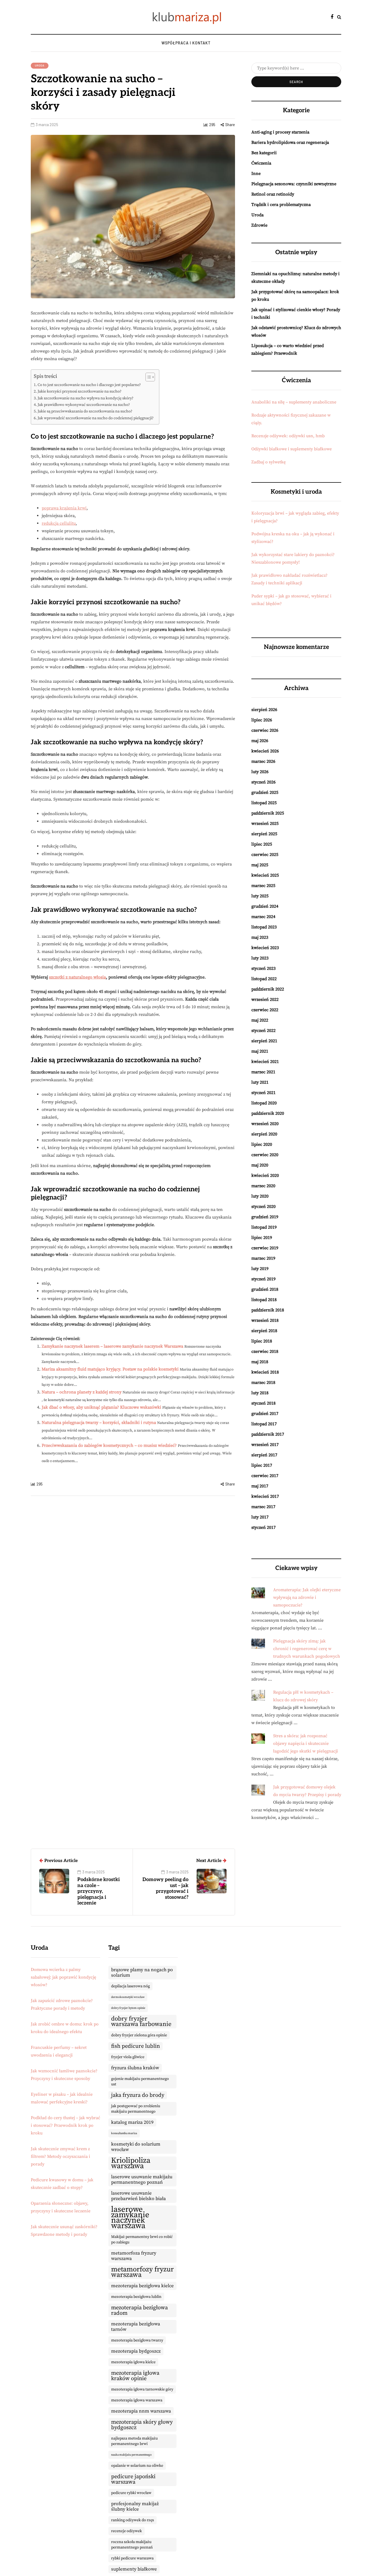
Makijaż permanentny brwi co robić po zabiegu (142, 2240)
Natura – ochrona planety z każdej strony (82, 1392)
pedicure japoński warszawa (133, 2479)
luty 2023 (260, 958)
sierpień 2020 (264, 1134)
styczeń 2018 (263, 1403)
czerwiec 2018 (265, 1351)
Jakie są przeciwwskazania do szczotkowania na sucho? (85, 411)
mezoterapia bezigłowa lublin (136, 2297)
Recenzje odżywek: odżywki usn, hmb (288, 436)
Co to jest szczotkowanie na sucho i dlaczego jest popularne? (89, 385)
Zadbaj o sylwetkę (269, 462)
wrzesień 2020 (265, 1124)
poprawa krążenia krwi (64, 508)
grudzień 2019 (265, 1217)
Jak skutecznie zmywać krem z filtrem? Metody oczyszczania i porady (60, 2156)
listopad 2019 (264, 1227)
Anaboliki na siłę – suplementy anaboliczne (294, 402)
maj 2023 (260, 937)
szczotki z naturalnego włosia (77, 977)
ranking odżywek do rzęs (132, 2520)
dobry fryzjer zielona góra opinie (139, 2035)
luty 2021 (260, 1082)
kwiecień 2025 (265, 875)
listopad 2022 (264, 979)
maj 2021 (260, 1051)
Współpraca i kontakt (186, 43)
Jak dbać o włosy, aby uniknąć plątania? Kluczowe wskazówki (101, 1407)
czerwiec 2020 (265, 1155)
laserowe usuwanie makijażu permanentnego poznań (142, 2180)
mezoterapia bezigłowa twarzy (137, 2340)
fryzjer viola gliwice (128, 2057)
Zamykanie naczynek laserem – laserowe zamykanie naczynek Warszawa (112, 1346)
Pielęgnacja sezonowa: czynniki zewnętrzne (294, 184)
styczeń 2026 (263, 782)
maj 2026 (260, 741)
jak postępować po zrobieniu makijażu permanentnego (136, 2109)
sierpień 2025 (264, 834)
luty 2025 (260, 896)
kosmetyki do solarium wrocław (136, 2147)
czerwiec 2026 (265, 730)
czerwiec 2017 (265, 1476)
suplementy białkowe (134, 2569)
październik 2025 (268, 813)
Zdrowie (259, 225)
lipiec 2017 (262, 1465)
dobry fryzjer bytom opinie (128, 2008)
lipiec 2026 (262, 720)
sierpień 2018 (264, 1331)
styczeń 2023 (263, 968)
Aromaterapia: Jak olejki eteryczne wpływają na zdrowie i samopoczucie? (307, 1597)
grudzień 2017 (265, 1414)
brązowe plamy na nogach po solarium (142, 1973)
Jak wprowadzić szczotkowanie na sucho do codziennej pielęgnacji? (96, 418)
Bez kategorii (264, 153)
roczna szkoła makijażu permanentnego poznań (132, 2545)
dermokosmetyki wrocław (128, 1997)
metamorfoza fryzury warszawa (134, 2256)
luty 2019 (260, 1269)
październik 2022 (268, 989)
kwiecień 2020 (265, 1175)
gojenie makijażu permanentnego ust (140, 2082)
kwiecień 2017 (265, 1496)
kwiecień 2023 (265, 948)
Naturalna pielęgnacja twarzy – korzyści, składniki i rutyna (99, 1423)
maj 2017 (260, 1486)
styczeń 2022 (263, 1031)
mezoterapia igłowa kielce (133, 2362)
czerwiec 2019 (265, 1248)
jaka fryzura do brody (138, 2095)
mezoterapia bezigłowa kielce (142, 2286)
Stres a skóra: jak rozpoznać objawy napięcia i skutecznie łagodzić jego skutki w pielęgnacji (306, 1743)
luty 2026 (260, 772)
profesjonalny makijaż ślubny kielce (135, 2507)
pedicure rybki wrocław (131, 2493)
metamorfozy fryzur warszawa (142, 2272)
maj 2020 (260, 1165)
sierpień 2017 (264, 1455)
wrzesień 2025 (265, 824)
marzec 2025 (263, 886)
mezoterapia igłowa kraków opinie (135, 2376)
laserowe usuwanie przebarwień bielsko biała (138, 2196)
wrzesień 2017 (265, 1445)
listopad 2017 (264, 1424)
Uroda (40, 65)
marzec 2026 (263, 761)
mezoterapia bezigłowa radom (139, 2310)
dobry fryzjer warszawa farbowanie (141, 2021)
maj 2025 (260, 865)
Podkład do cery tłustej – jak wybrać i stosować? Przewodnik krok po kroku (65, 2125)
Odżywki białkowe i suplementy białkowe (292, 449)
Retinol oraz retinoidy (273, 194)
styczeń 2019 (263, 1279)
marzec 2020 (263, 1186)
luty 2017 (260, 1517)
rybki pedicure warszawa (132, 2558)
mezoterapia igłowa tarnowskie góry (142, 2389)
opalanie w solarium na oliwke (137, 2466)
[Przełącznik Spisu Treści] (147, 377)
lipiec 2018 (262, 1341)
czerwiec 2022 (265, 1010)
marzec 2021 (263, 1072)
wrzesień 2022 (265, 1000)
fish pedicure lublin (135, 2046)
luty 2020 (260, 1196)
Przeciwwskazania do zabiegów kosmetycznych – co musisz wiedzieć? (109, 1445)
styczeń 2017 (263, 1527)
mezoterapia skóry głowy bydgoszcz (142, 2425)
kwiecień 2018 (265, 1372)
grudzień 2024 (265, 906)
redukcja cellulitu (59, 523)
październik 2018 (268, 1310)
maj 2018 (260, 1362)
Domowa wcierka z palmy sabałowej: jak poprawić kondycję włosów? (63, 1977)
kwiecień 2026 (265, 751)
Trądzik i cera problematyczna (281, 205)
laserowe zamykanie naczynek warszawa (130, 2218)
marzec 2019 (263, 1258)
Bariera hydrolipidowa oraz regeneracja (290, 142)
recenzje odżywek (126, 2531)
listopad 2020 (264, 1103)
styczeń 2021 (263, 1093)
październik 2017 (268, 1434)
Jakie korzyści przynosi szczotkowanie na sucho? (80, 391)
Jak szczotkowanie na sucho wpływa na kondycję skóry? (86, 398)
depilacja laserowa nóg (130, 1986)
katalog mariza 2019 (132, 2122)
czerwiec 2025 (265, 855)
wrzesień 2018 (265, 1320)
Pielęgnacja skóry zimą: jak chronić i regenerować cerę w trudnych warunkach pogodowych (307, 1649)
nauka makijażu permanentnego (131, 2455)
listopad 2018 (264, 1300)
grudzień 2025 (265, 792)
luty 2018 (260, 1393)
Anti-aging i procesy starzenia (280, 132)
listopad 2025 (264, 803)
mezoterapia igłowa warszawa (137, 2400)
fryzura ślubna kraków (135, 2068)
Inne (256, 174)
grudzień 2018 (265, 1289)
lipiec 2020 (262, 1144)
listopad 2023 (264, 927)
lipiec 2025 (262, 844)
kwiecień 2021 (265, 1062)
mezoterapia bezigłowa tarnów (136, 2327)
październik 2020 (268, 1113)
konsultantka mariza (124, 2133)
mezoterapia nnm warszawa (141, 2411)
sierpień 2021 (264, 1041)
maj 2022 (260, 1020)
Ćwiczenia (261, 163)
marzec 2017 (263, 1507)
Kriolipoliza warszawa (131, 2163)
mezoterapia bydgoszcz (136, 2351)
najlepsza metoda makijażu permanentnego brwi (134, 2441)
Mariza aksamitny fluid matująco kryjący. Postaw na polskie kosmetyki (110, 1369)
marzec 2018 (263, 1383)
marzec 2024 (263, 917)
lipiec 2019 (262, 1238)
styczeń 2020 (263, 1207)
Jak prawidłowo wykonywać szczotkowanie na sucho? (84, 405)
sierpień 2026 (264, 710)
